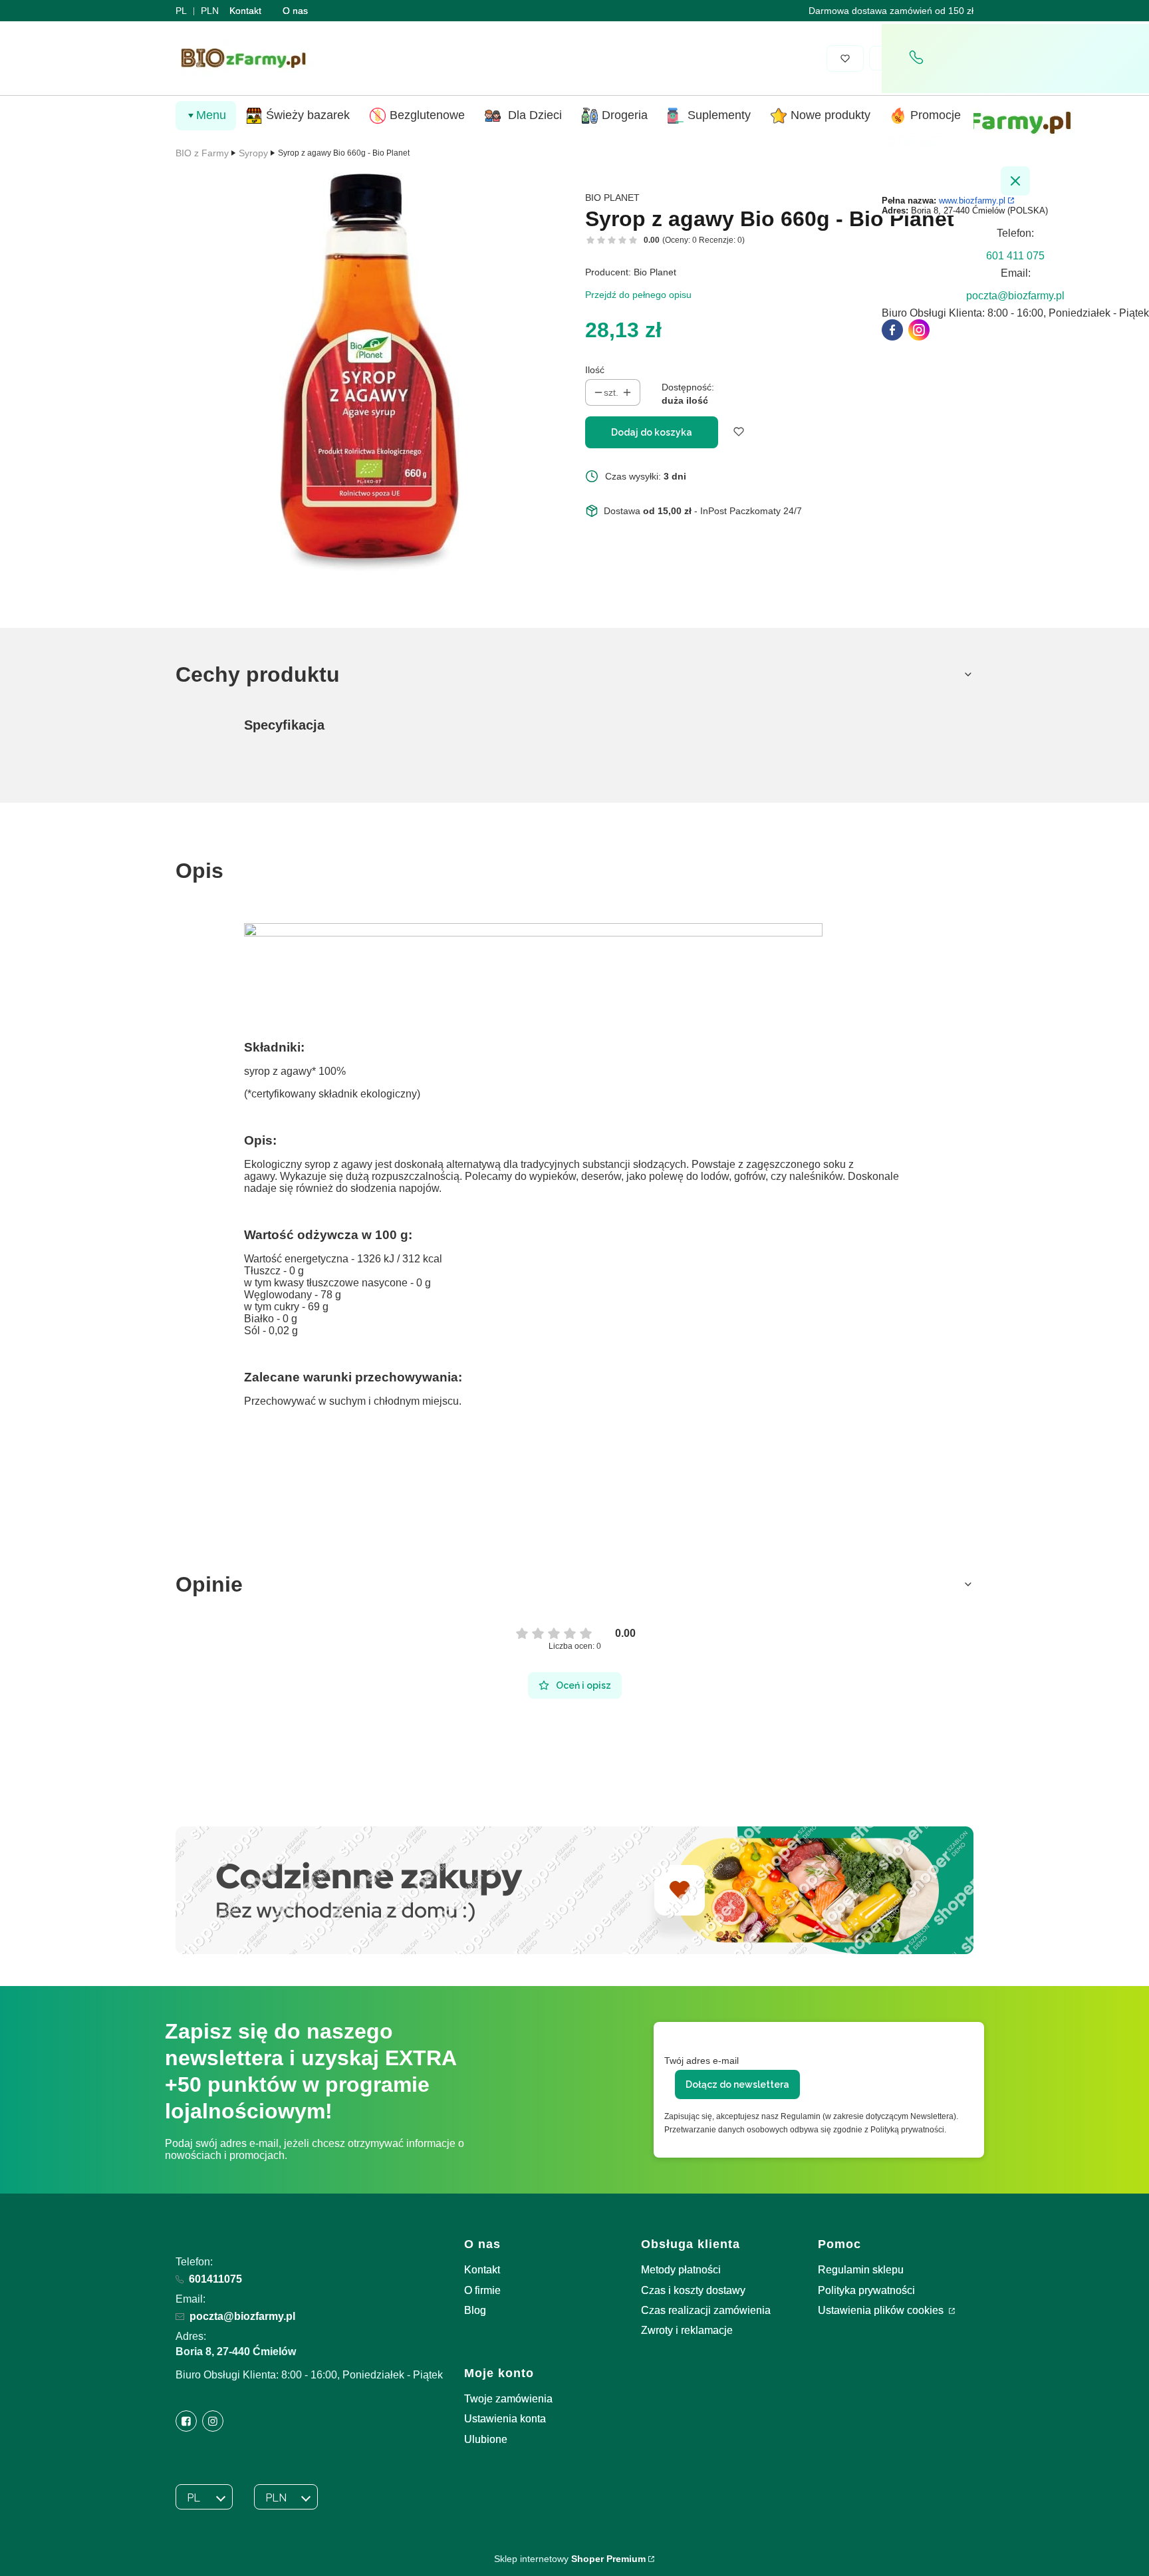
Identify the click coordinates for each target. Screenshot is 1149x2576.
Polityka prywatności (866, 2290)
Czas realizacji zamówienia (706, 2310)
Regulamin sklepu (861, 2270)
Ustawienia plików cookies (882, 2310)
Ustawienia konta (505, 2419)
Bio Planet (612, 198)
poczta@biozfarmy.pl (242, 2316)
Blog (475, 2310)
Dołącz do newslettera (737, 2084)
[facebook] (892, 330)
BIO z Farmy (202, 153)
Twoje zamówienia (508, 2399)
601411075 (215, 2279)
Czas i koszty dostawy (693, 2290)
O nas (295, 11)
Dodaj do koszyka (652, 432)
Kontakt (245, 11)
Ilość (595, 370)
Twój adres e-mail (702, 2061)
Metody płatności (681, 2270)
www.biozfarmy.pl (972, 201)
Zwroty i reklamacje (687, 2330)
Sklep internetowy (570, 2559)
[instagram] (919, 330)
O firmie (482, 2290)
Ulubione (486, 2439)
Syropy (253, 153)
